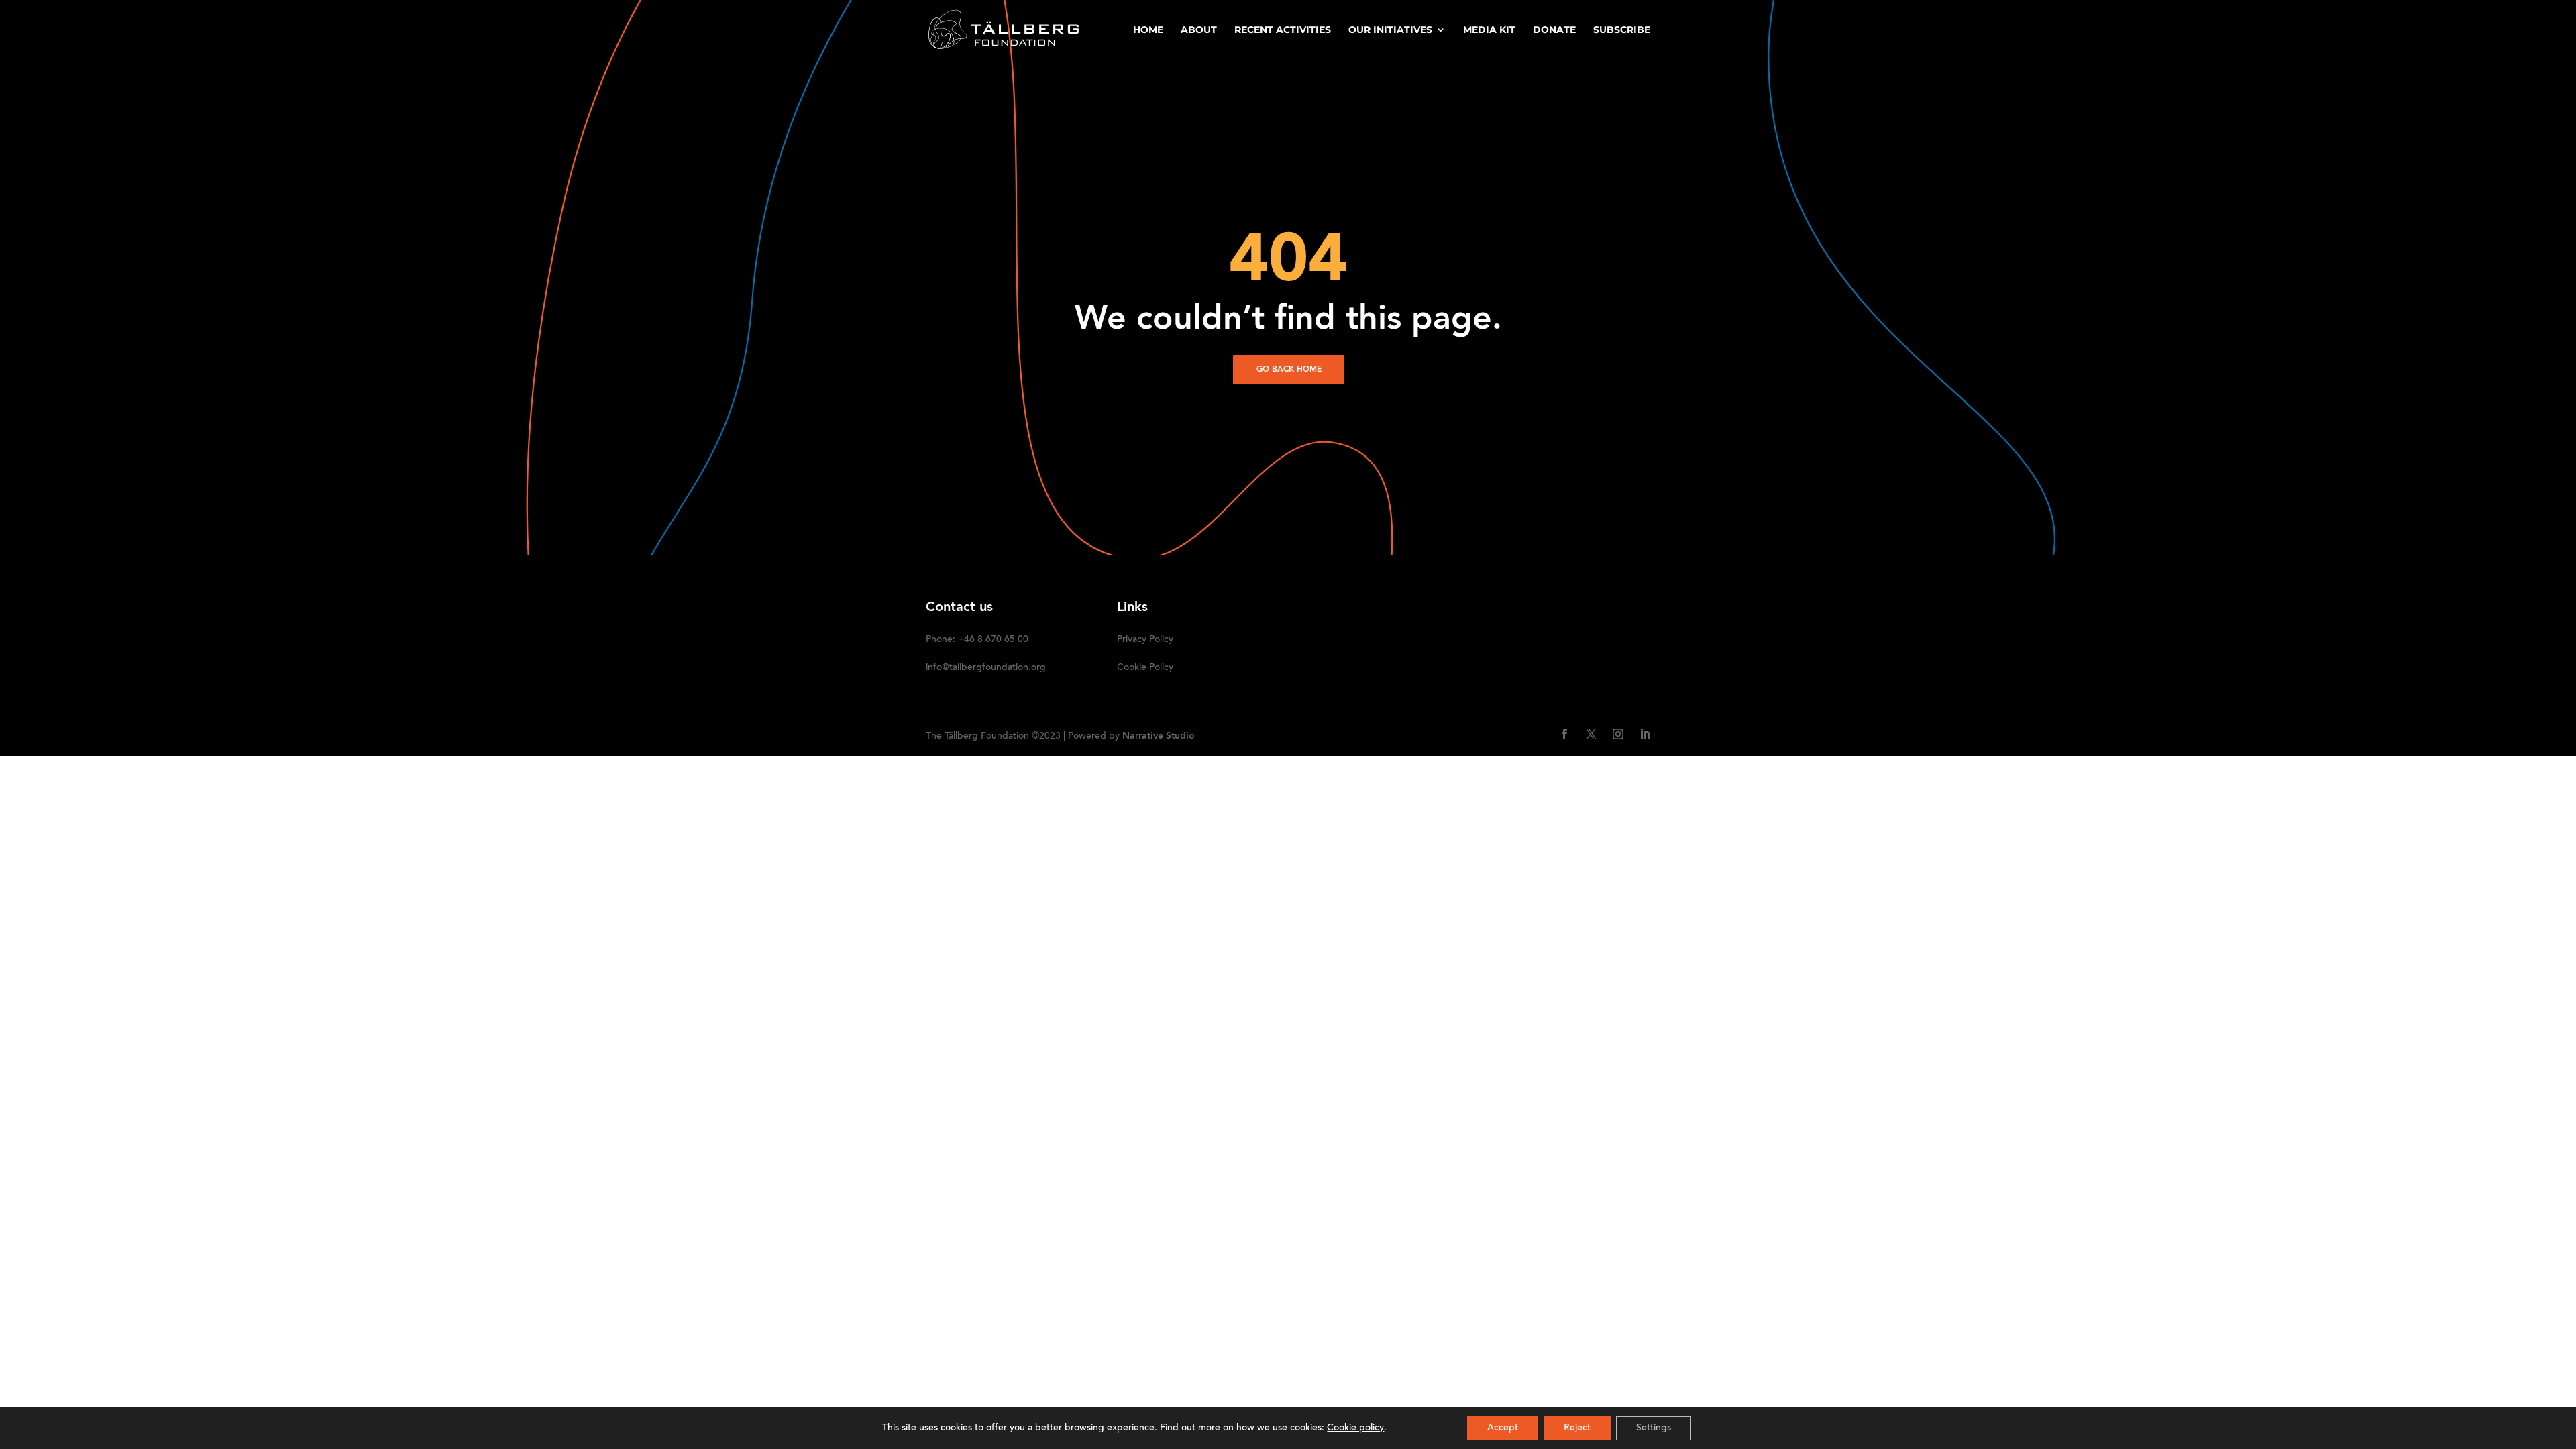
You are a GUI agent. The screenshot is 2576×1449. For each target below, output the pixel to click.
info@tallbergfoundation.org (986, 668)
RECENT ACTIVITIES (1283, 30)
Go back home (1289, 370)
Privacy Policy (1145, 640)
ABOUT (1199, 30)
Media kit (1489, 30)
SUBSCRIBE (1622, 30)
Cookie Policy (1145, 668)
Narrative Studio (1159, 736)
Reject (1577, 1428)
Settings (1654, 1428)
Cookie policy (1355, 1428)
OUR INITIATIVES (1390, 30)
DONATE (1554, 30)
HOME (1148, 30)
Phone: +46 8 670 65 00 (977, 640)
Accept (1503, 1428)
